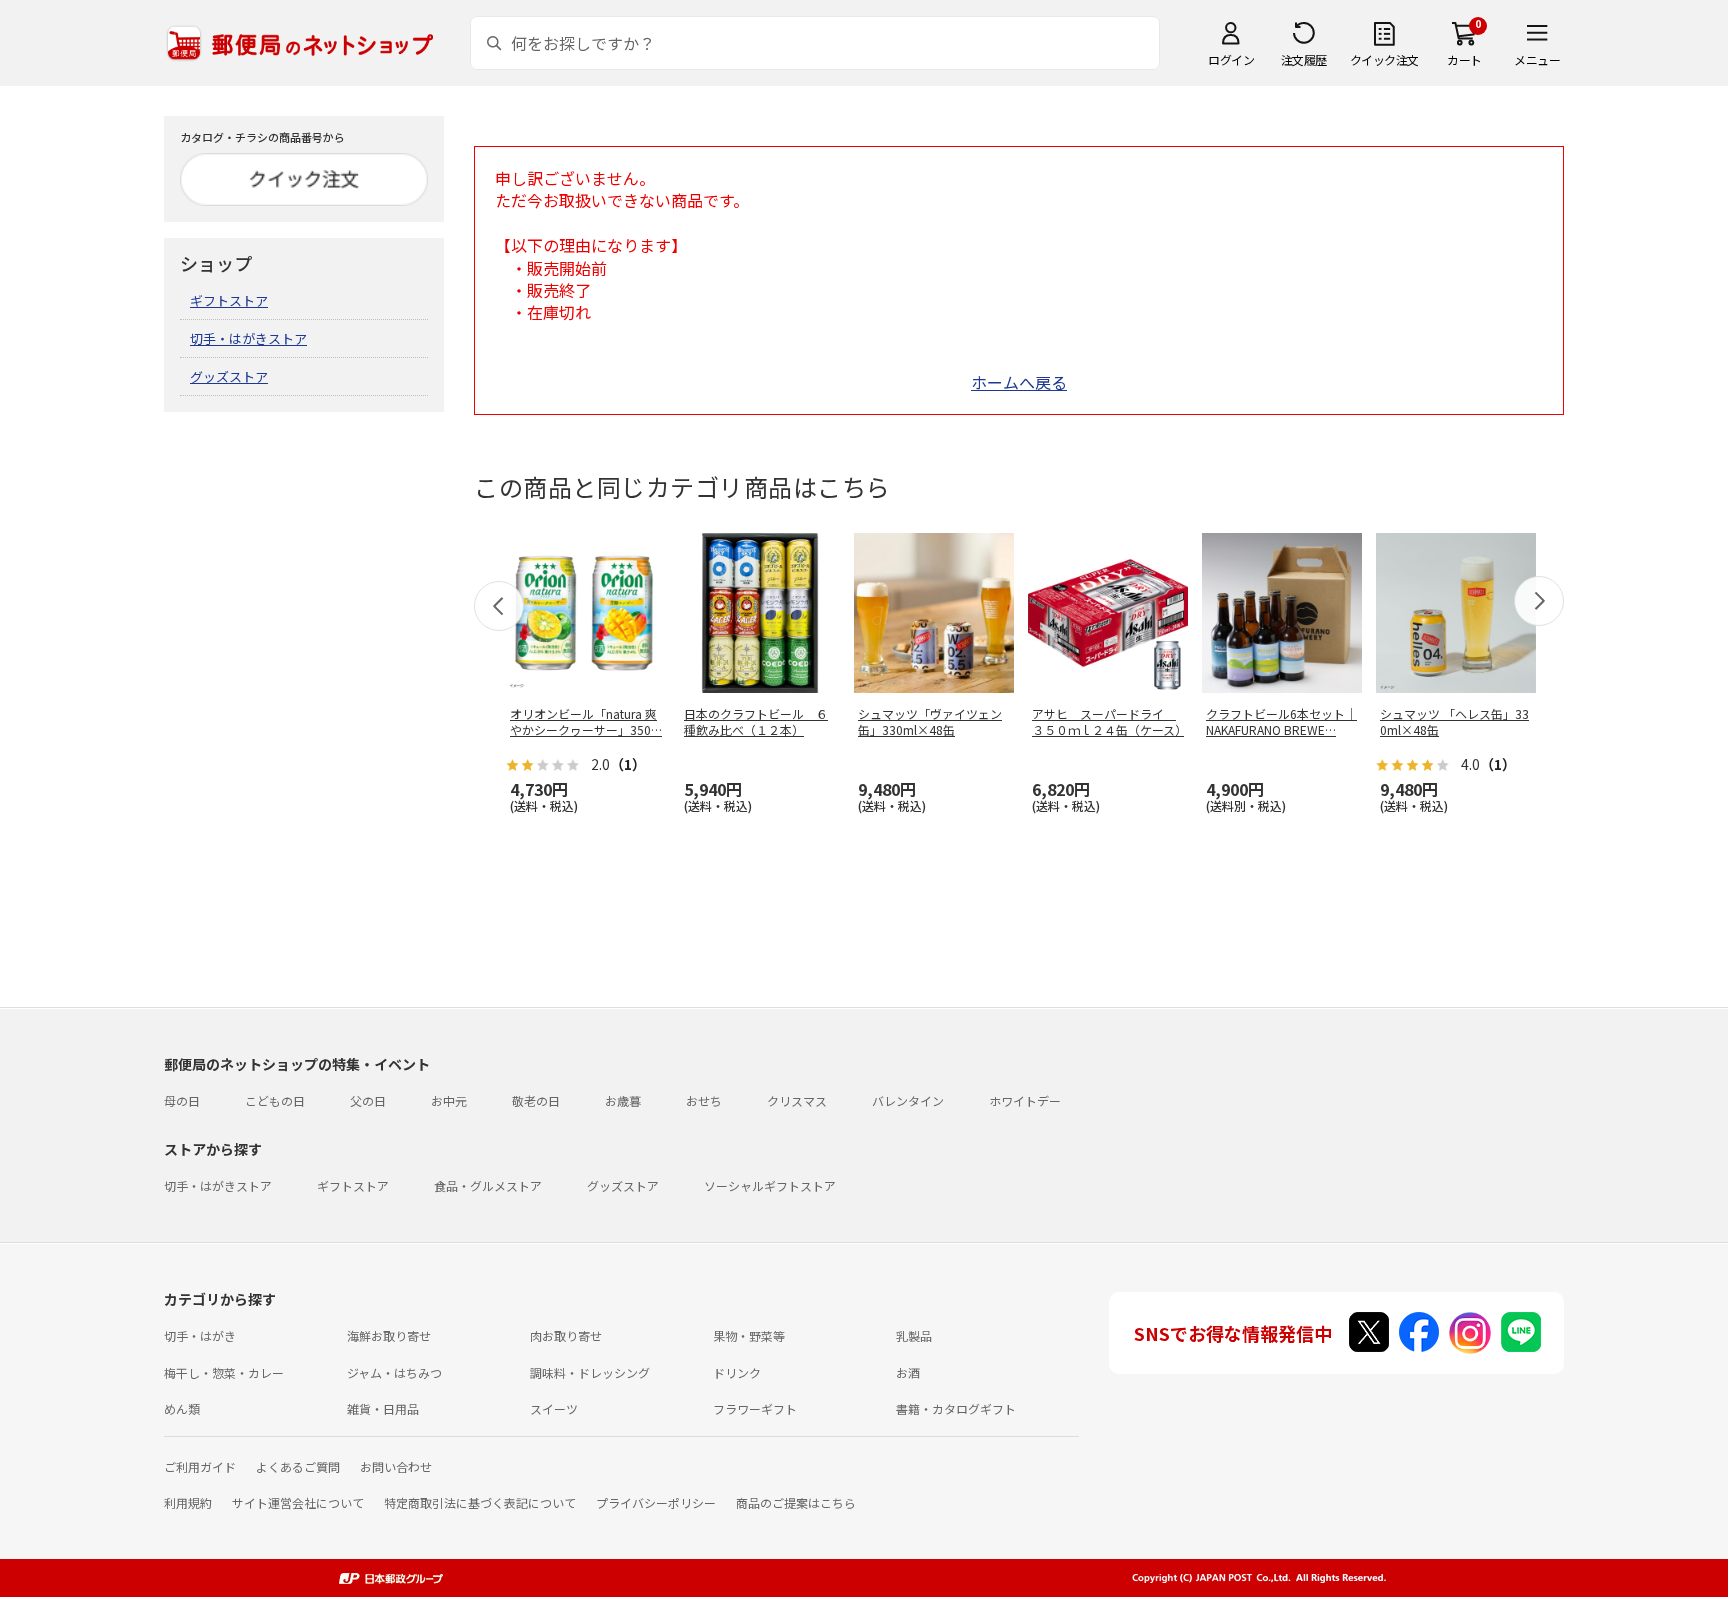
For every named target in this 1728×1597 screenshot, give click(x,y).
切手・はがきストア (248, 338)
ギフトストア (229, 300)
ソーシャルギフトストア (770, 1185)
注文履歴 (1304, 59)
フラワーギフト (755, 1408)
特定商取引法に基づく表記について (480, 1502)
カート (1464, 59)
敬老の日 (536, 1100)
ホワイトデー (1025, 1100)
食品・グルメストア (488, 1185)
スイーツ (554, 1408)
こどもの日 (275, 1100)
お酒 (908, 1372)
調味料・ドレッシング (590, 1372)
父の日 (368, 1100)
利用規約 (188, 1502)
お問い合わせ (396, 1466)
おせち (704, 1100)
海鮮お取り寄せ (389, 1335)
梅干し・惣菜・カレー (224, 1372)
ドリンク (737, 1372)
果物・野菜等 (749, 1335)
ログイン (1231, 59)
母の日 (182, 1100)
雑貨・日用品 (383, 1408)
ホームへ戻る (1019, 382)
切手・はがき (200, 1335)
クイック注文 (1384, 59)
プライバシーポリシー (656, 1502)
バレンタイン (908, 1100)
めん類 (182, 1408)
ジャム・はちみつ (394, 1372)
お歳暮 (623, 1100)
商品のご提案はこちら (796, 1502)
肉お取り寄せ (566, 1335)
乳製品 (914, 1335)
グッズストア (229, 376)
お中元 (449, 1100)
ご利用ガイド (200, 1466)
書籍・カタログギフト (956, 1408)
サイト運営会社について (298, 1502)
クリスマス (797, 1100)
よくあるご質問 (298, 1466)
